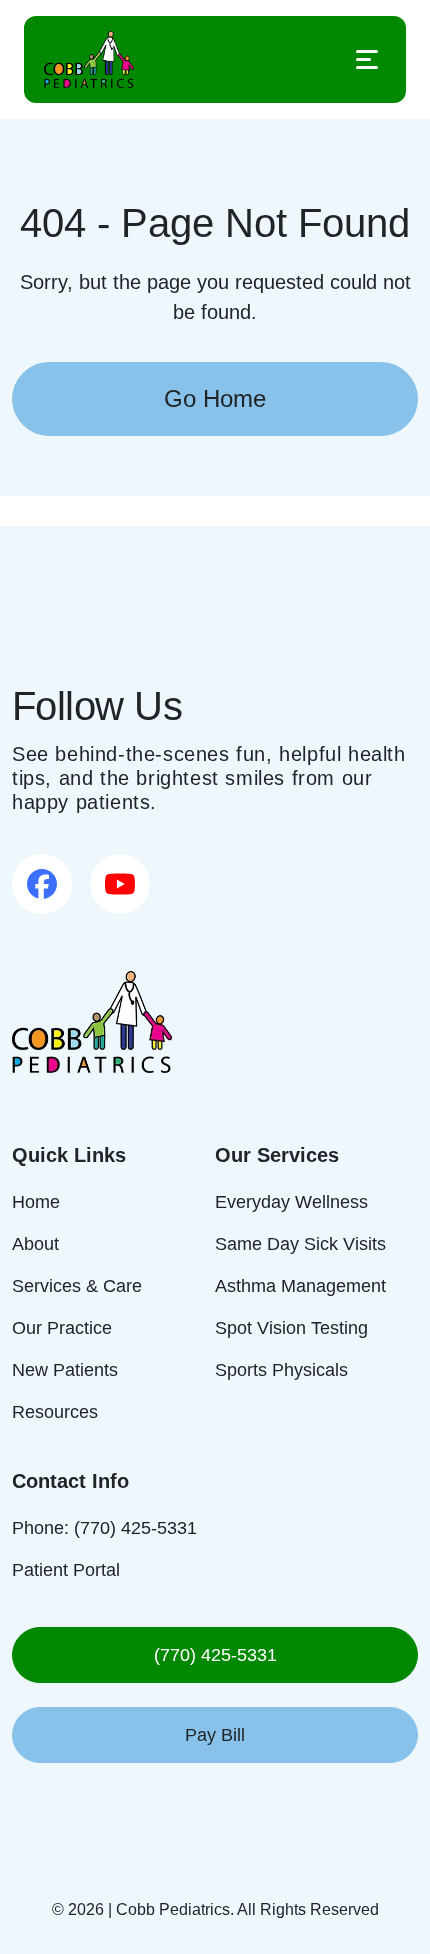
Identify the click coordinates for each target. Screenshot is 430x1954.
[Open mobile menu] (367, 59)
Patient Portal (66, 1570)
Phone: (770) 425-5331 (104, 1528)
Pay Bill (215, 1735)
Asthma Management (300, 1286)
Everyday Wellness (291, 1202)
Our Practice (62, 1328)
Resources (55, 1412)
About (35, 1244)
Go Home (215, 398)
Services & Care (77, 1286)
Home (36, 1202)
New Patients (65, 1370)
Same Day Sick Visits (300, 1244)
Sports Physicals (281, 1370)
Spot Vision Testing (291, 1328)
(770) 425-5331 (215, 1655)
